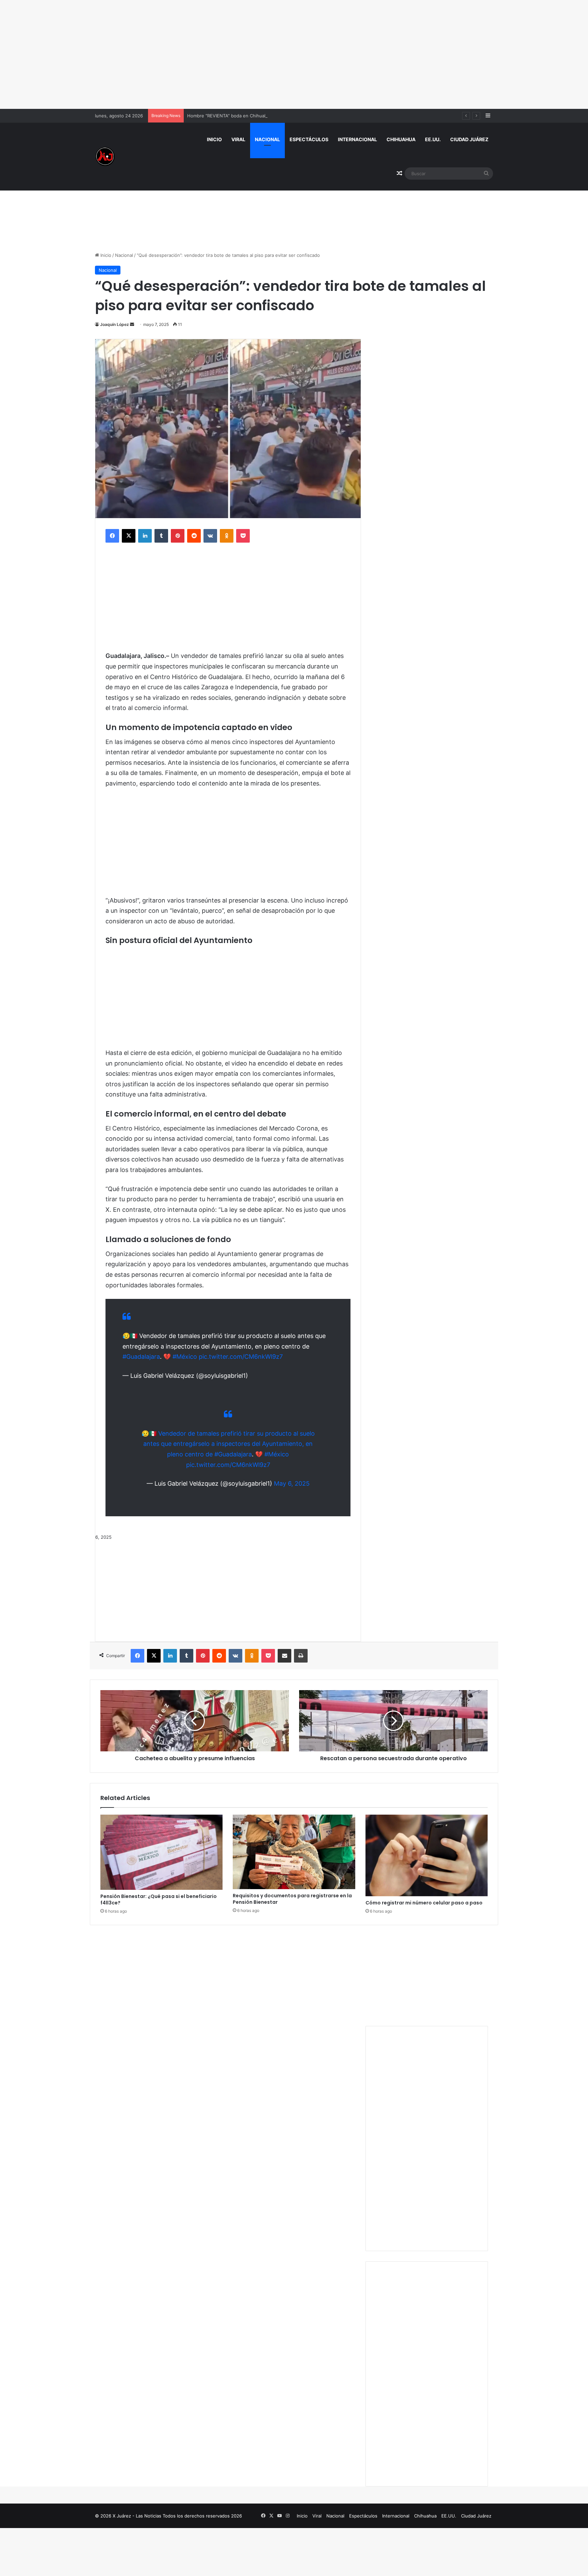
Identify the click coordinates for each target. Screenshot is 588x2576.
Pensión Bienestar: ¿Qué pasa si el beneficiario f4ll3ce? (159, 1900)
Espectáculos (309, 139)
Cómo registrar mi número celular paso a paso (424, 1903)
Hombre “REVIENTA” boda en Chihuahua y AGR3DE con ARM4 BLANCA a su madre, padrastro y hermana (298, 116)
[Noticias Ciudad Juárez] (105, 156)
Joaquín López (115, 324)
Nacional (267, 139)
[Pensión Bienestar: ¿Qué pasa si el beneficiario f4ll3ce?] (161, 1852)
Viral (238, 139)
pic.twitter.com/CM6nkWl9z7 (241, 1357)
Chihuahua (401, 139)
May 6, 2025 (292, 1483)
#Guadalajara (141, 1357)
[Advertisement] (294, 54)
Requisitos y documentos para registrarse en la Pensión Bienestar (292, 1899)
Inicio (214, 139)
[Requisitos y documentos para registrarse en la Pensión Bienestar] (294, 1852)
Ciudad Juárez (469, 139)
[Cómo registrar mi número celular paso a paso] (427, 1855)
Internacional (357, 139)
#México (185, 1357)
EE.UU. (433, 139)
